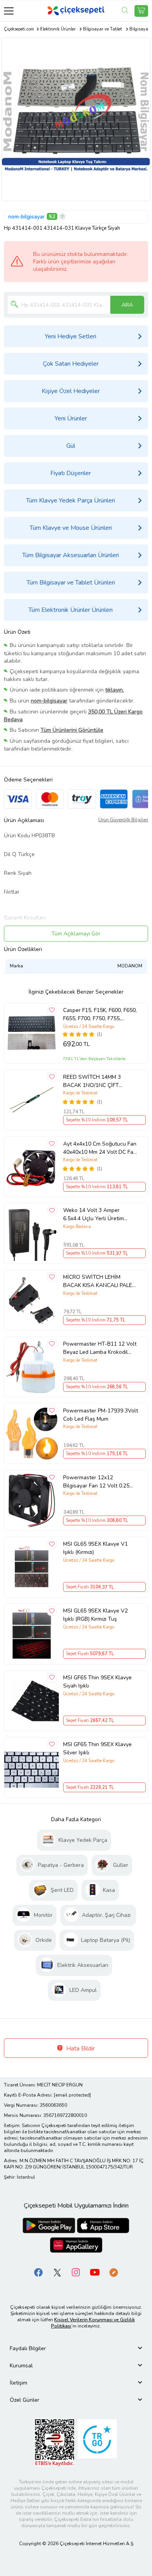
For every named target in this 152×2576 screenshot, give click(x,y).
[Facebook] (39, 2272)
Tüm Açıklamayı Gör (76, 934)
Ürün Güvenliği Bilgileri (123, 820)
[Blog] (113, 2272)
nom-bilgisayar (27, 217)
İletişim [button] (19, 2383)
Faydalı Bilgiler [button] (28, 2348)
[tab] (76, 2348)
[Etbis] (55, 2443)
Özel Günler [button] (25, 2400)
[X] (57, 2272)
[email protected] (72, 2095)
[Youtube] (95, 2272)
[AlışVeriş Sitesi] (141, 11)
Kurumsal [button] (21, 2366)
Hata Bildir (80, 2049)
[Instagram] (76, 2272)
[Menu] (9, 11)
